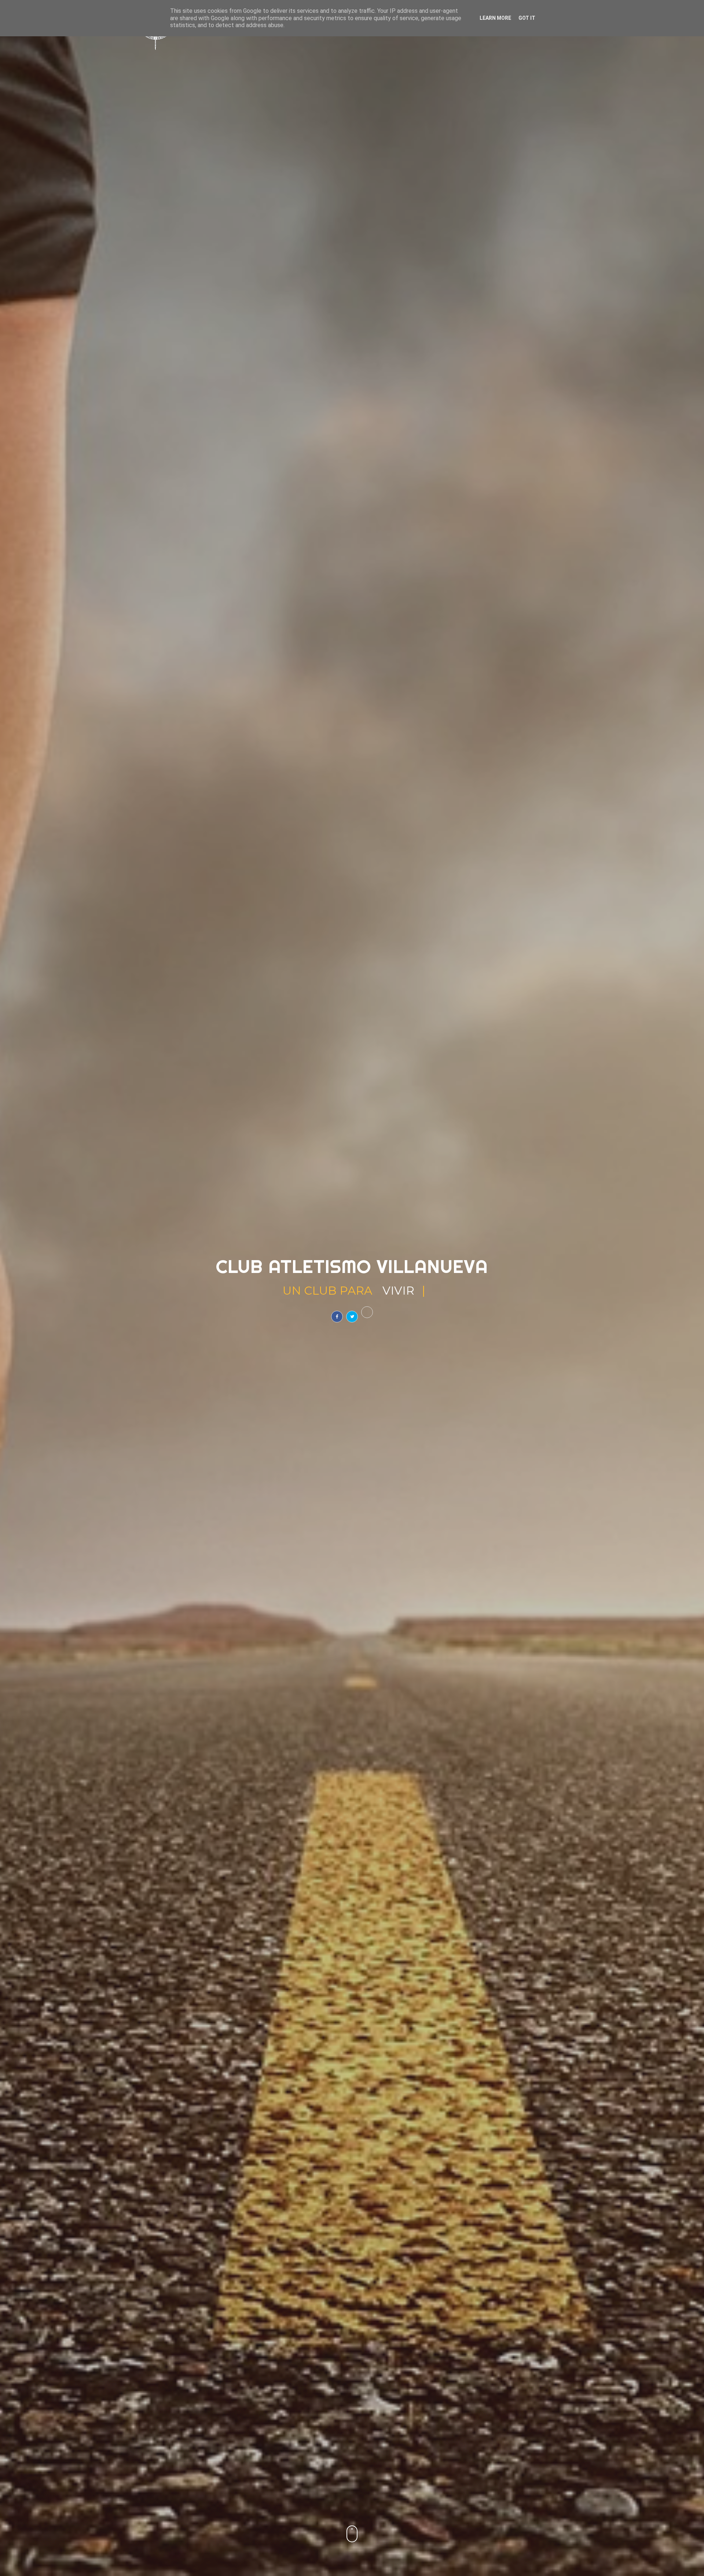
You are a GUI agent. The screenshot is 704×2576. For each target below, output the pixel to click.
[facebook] (337, 1317)
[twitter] (352, 1317)
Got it (527, 18)
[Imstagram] (367, 1312)
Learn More (495, 18)
